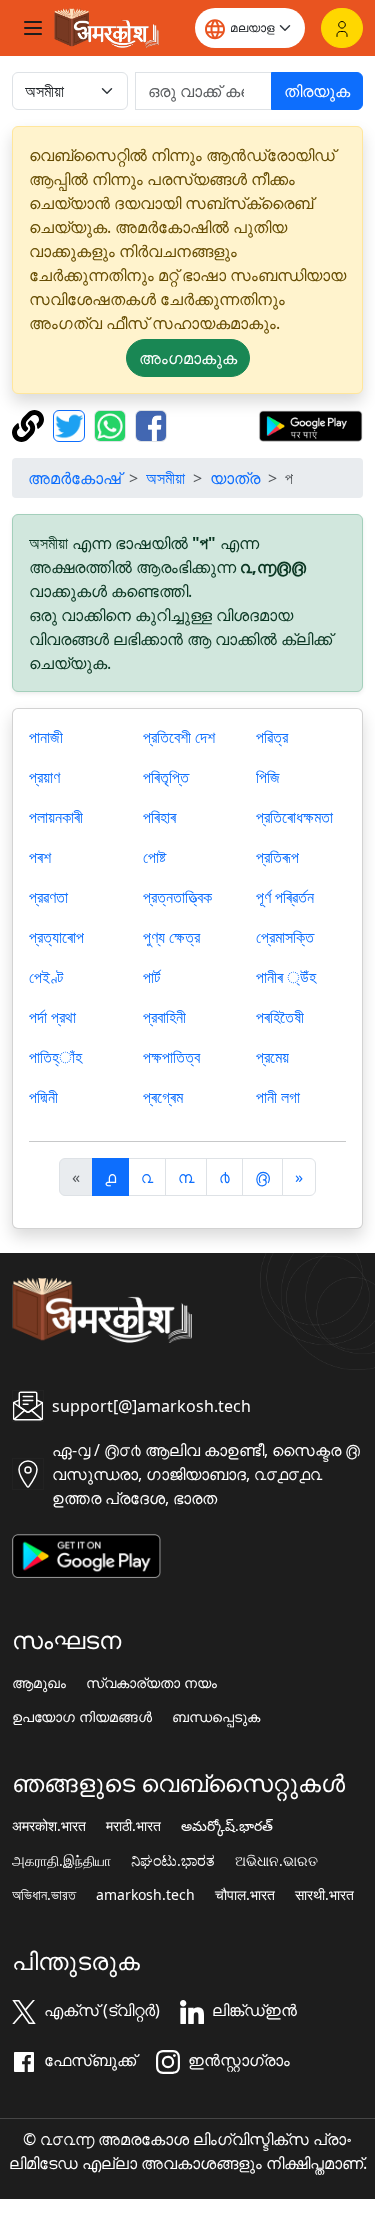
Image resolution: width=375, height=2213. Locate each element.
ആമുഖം (39, 1683)
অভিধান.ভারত (44, 1895)
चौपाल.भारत (245, 1895)
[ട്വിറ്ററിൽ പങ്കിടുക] (71, 424)
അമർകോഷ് (74, 478)
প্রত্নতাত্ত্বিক (177, 897)
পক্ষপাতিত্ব (171, 1057)
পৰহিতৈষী (280, 1017)
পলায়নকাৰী (56, 817)
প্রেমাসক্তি (285, 937)
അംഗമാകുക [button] (188, 358)
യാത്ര (235, 478)
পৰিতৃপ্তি (166, 777)
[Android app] (86, 1554)
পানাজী (46, 737)
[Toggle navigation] (33, 28)
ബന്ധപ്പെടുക (216, 1717)
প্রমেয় (272, 1057)
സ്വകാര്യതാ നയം (151, 1683)
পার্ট (151, 977)
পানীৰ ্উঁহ (286, 977)
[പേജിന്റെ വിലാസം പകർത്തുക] (30, 424)
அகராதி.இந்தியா (61, 1861)
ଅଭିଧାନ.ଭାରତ (276, 1861)
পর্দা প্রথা (52, 1017)
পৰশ (40, 857)
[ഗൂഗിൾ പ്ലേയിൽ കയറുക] (310, 424)
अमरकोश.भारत (49, 1826)
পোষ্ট (154, 857)
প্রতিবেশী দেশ (179, 737)
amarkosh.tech (145, 1895)
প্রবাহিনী (164, 1017)
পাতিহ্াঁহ (55, 1057)
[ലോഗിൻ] (342, 28)
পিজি (268, 777)
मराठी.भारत (133, 1826)
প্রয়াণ (44, 777)
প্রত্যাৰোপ (56, 937)
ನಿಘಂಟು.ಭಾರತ (173, 1861)
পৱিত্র (272, 737)
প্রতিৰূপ (277, 857)
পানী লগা (278, 1097)
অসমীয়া (165, 478)
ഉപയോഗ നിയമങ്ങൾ (82, 1717)
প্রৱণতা (48, 897)
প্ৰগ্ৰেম (163, 1097)
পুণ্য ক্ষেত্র (171, 937)
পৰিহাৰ (159, 817)
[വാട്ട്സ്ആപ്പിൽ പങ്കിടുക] (112, 424)
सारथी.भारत (324, 1895)
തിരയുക (317, 91)
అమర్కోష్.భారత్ (227, 1826)
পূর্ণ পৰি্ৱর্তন (285, 897)
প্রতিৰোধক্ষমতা (294, 817)
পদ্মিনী (43, 1097)
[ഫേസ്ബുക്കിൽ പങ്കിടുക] (151, 424)
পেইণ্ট (46, 977)
